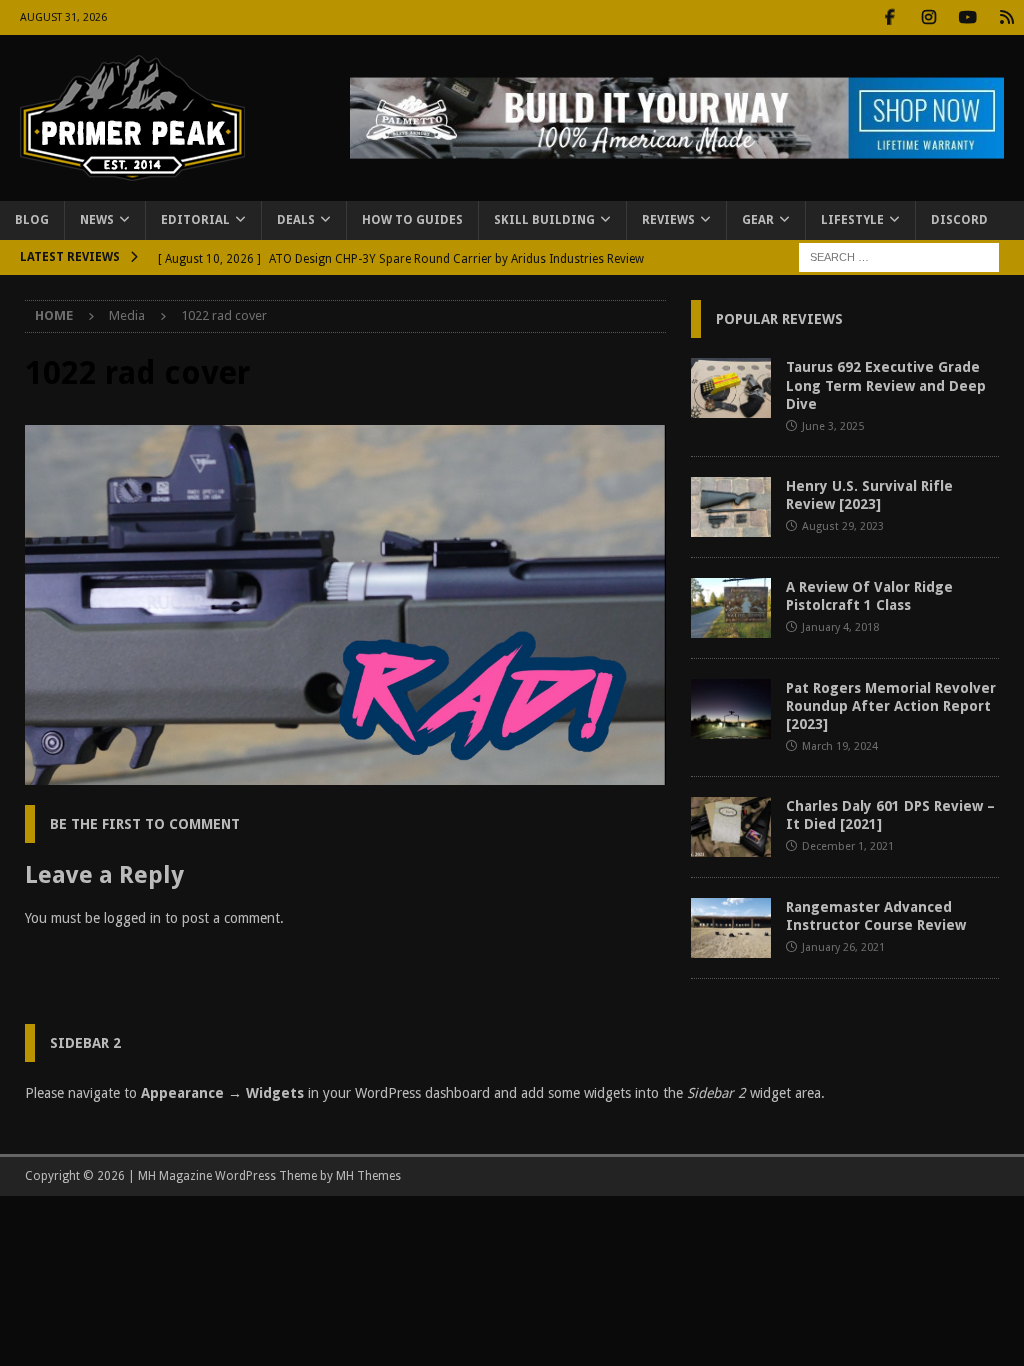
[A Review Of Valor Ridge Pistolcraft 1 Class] (731, 608)
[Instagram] (928, 17)
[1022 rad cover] (345, 774)
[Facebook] (889, 17)
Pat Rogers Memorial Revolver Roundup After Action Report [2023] (891, 706)
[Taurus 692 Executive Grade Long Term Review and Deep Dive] (731, 388)
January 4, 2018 (840, 627)
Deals (296, 220)
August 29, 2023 (843, 526)
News (97, 220)
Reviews (668, 220)
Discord (959, 220)
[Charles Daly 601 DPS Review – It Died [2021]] (731, 827)
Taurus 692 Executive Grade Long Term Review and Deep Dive (886, 385)
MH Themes (368, 1176)
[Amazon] (1006, 17)
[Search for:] (899, 256)
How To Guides (412, 220)
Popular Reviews (779, 319)
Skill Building (544, 220)
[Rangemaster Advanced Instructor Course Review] (731, 928)
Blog (32, 220)
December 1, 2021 (848, 846)
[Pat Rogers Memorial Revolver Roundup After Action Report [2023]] (731, 709)
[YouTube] (967, 17)
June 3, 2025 (833, 426)
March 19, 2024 (840, 746)
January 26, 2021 (843, 947)
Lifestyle (852, 220)
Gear (758, 220)
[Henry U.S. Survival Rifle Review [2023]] (731, 507)
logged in (132, 918)
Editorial (195, 220)
